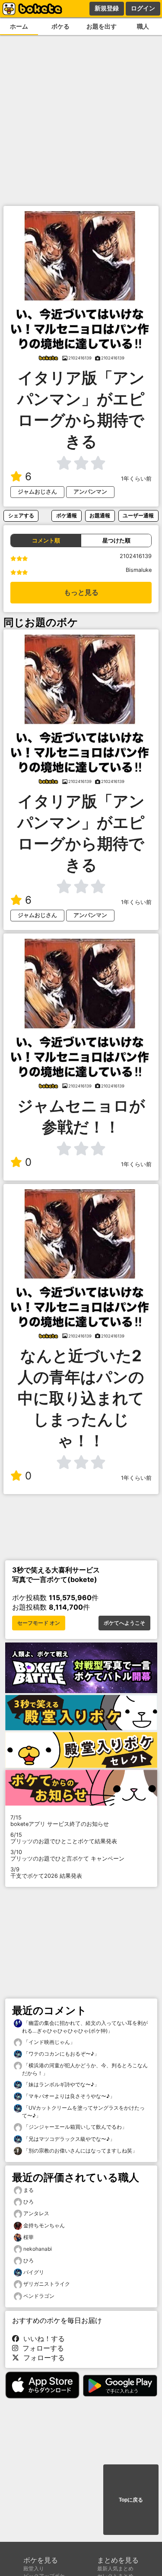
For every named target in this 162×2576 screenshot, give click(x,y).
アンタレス (36, 2213)
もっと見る (81, 592)
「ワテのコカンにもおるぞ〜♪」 (61, 2054)
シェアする (21, 515)
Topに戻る (131, 2500)
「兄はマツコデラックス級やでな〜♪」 (68, 2139)
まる (29, 2190)
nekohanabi (38, 2249)
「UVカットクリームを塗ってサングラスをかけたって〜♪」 (83, 2112)
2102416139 (136, 556)
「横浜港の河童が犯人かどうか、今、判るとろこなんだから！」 (85, 2069)
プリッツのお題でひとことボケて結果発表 (64, 1838)
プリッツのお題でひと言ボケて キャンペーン (67, 1855)
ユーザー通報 (138, 515)
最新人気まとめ (115, 2568)
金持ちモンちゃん (44, 2225)
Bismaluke (139, 570)
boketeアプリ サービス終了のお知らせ (60, 1821)
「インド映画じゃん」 (49, 2042)
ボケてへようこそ (124, 1623)
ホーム (19, 26)
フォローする (41, 2348)
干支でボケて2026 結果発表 (46, 1873)
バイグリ (34, 2272)
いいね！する (42, 2339)
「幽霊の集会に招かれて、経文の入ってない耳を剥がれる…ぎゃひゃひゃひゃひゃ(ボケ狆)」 (85, 2027)
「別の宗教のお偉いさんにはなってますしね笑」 (80, 2151)
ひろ (29, 2202)
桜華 (29, 2237)
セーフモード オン (39, 1623)
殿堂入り (34, 2568)
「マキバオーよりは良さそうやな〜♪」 (68, 2096)
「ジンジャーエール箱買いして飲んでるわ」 (75, 2127)
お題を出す (102, 26)
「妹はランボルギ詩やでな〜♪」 (61, 2084)
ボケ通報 (67, 515)
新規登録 (107, 8)
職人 (143, 26)
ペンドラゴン (39, 2296)
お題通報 (100, 515)
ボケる (60, 26)
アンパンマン (90, 492)
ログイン (143, 8)
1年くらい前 (136, 479)
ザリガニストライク (47, 2284)
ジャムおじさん (37, 492)
